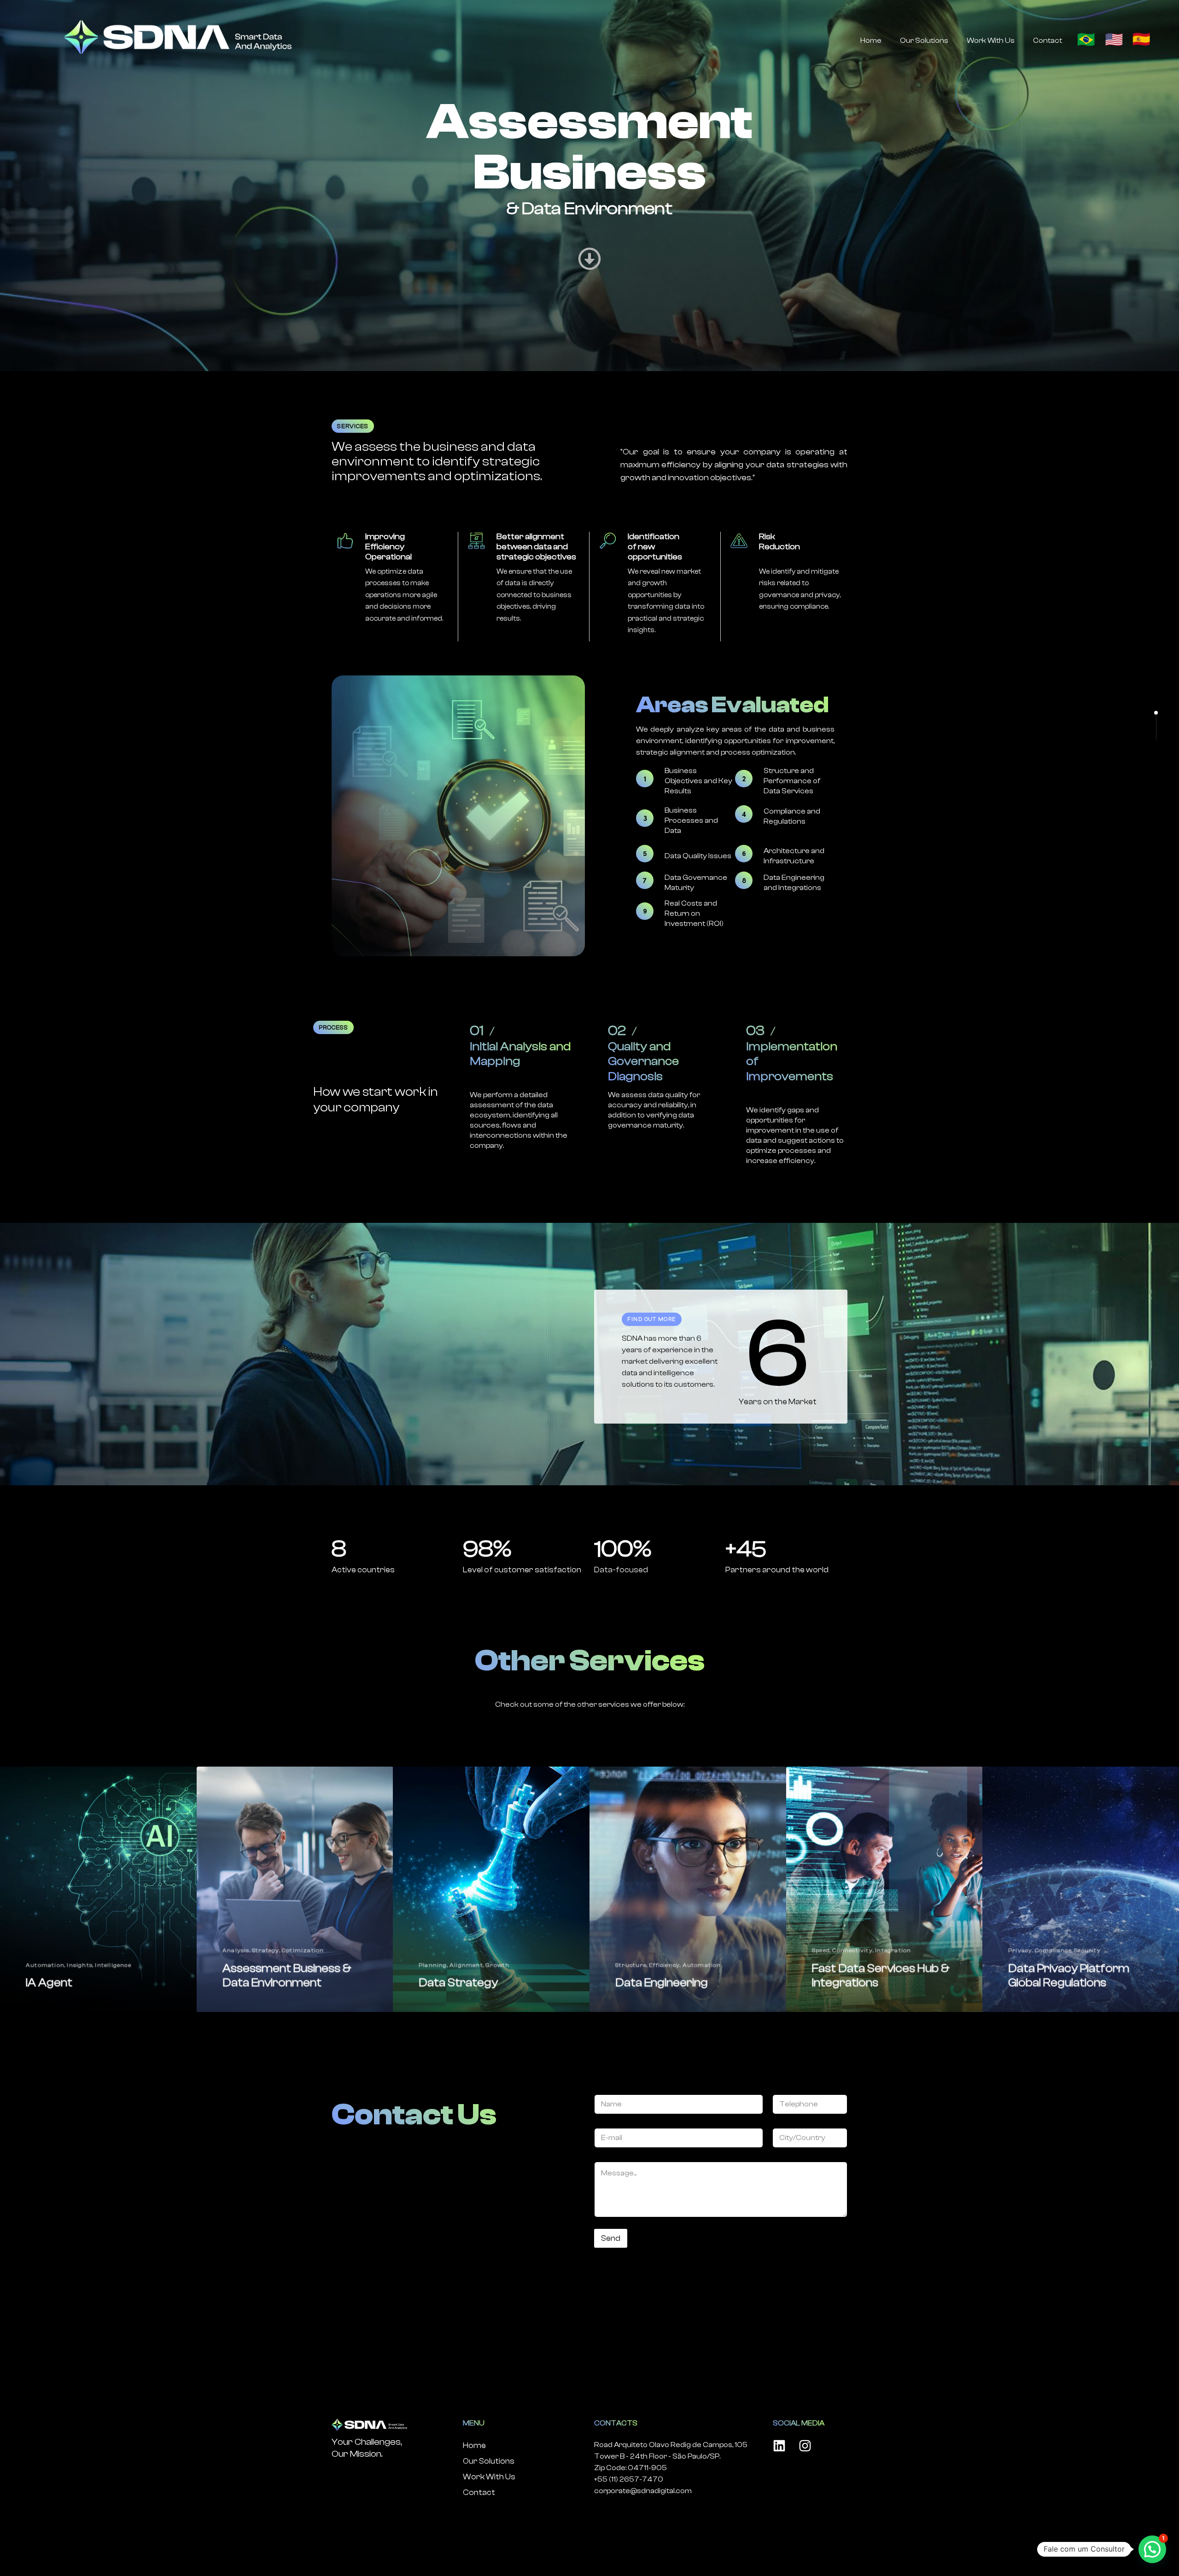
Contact (1048, 41)
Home (871, 41)
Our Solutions (924, 41)
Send (611, 2238)
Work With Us (991, 41)
